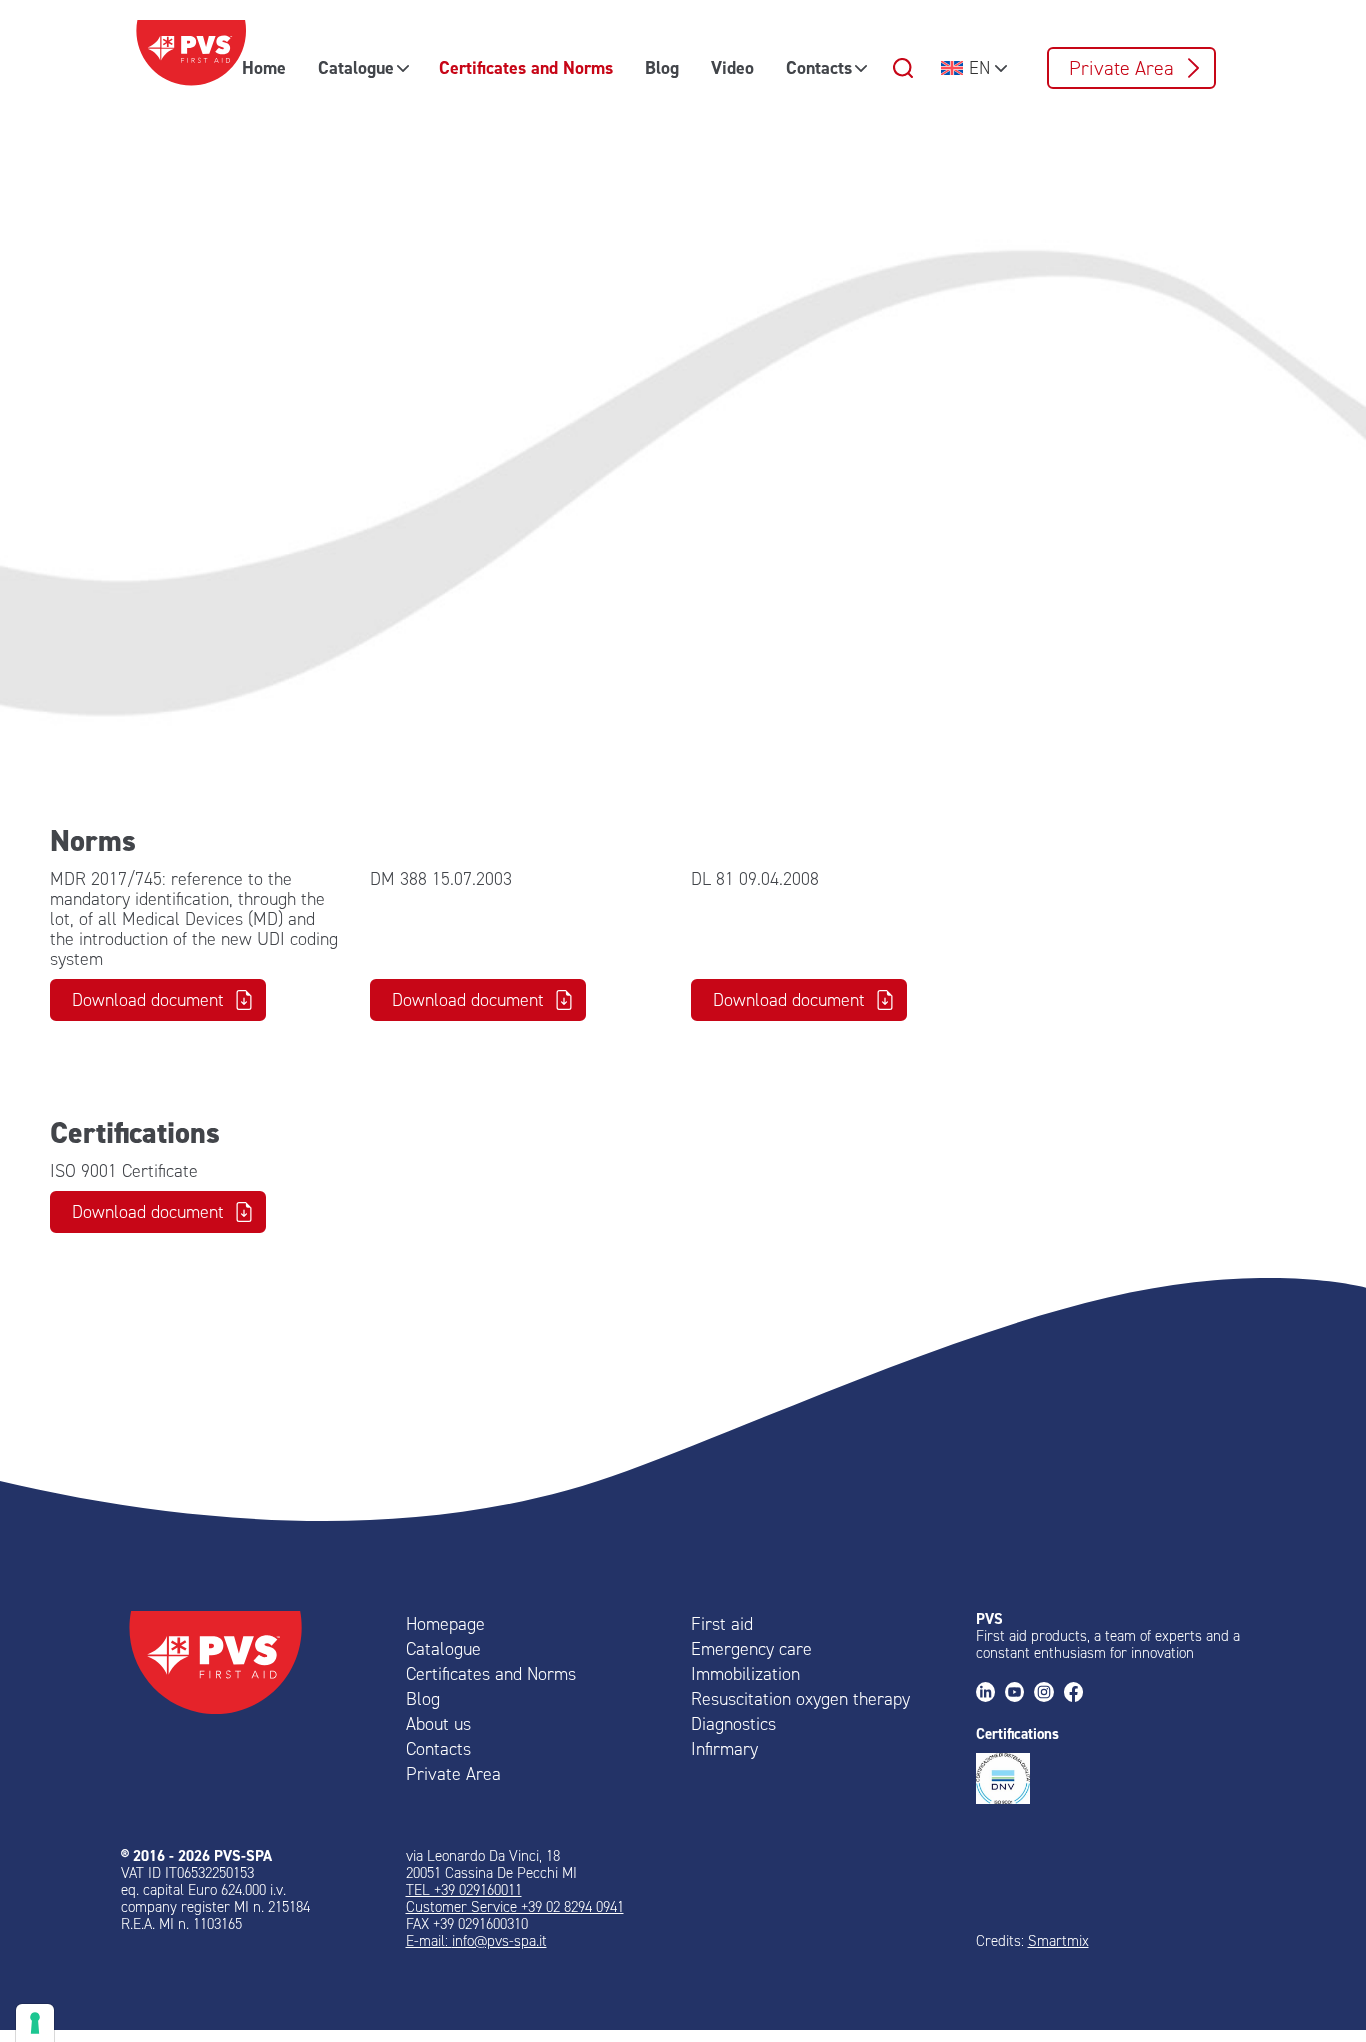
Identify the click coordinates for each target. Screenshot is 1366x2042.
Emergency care (751, 1649)
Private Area (1121, 68)
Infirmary (724, 1749)
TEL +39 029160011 (464, 1890)
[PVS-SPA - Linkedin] (990, 1693)
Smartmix (1058, 1941)
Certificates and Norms (526, 68)
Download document (148, 1000)
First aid (722, 1624)
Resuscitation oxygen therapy (800, 1699)
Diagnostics (733, 1724)
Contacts (819, 68)
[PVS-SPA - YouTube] (1019, 1693)
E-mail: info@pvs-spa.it (476, 1941)
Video (732, 68)
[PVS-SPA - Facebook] (1078, 1693)
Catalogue (356, 68)
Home (264, 68)
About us (438, 1724)
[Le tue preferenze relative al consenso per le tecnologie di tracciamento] (35, 2023)
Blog (662, 68)
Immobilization (745, 1674)
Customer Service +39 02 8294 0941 (515, 1907)
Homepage (445, 1624)
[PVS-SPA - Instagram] (1048, 1693)
